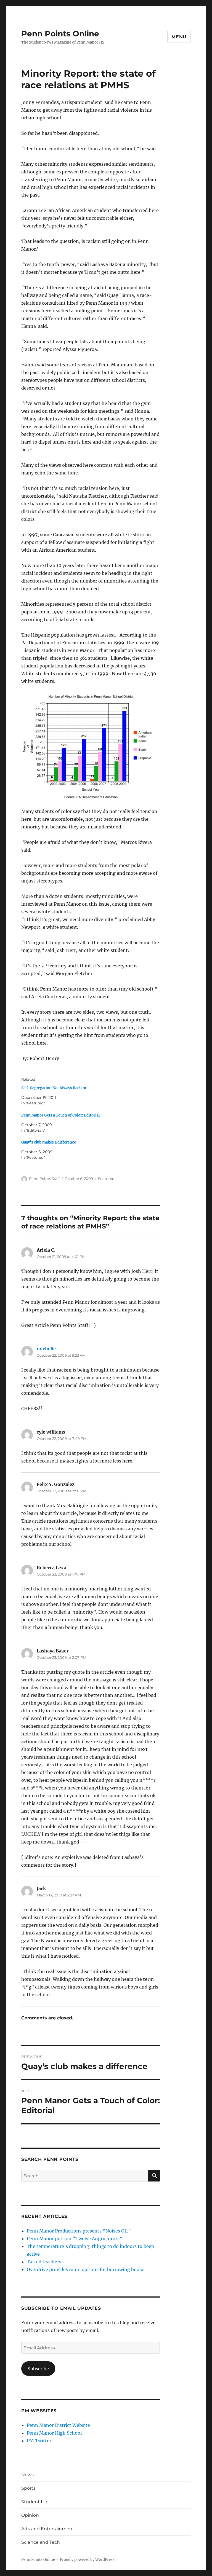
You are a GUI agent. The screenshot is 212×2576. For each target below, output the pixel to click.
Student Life (35, 2502)
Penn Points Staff (44, 1179)
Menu (179, 37)
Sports (28, 2488)
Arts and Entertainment (48, 2529)
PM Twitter (39, 2441)
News (27, 2475)
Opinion (30, 2515)
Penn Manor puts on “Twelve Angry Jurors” (75, 2239)
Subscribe (38, 2369)
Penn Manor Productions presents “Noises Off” (79, 2231)
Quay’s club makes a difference (49, 1142)
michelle (46, 1349)
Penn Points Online (60, 34)
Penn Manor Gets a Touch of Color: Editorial (60, 1115)
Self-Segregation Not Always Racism (54, 1088)
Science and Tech (41, 2542)
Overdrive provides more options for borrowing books (86, 2269)
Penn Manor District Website (58, 2425)
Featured (106, 1179)
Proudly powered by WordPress (87, 2560)
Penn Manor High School (54, 2433)
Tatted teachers (44, 2262)
